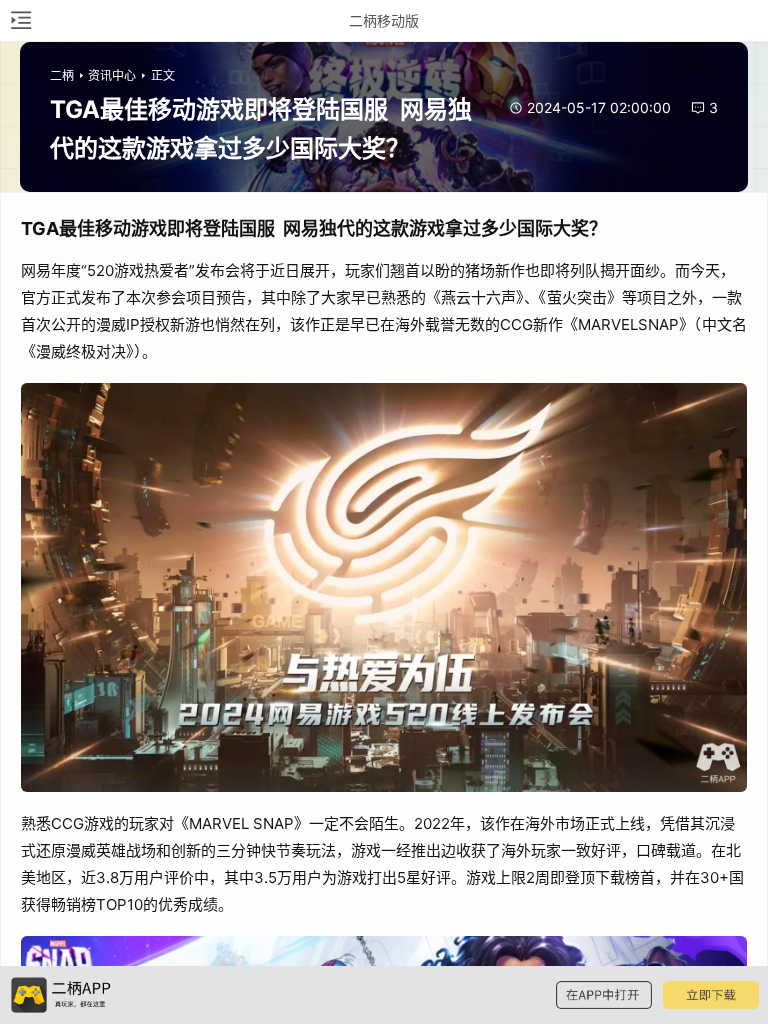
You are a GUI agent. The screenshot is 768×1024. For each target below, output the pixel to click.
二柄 (62, 75)
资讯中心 (112, 75)
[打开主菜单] (20, 20)
